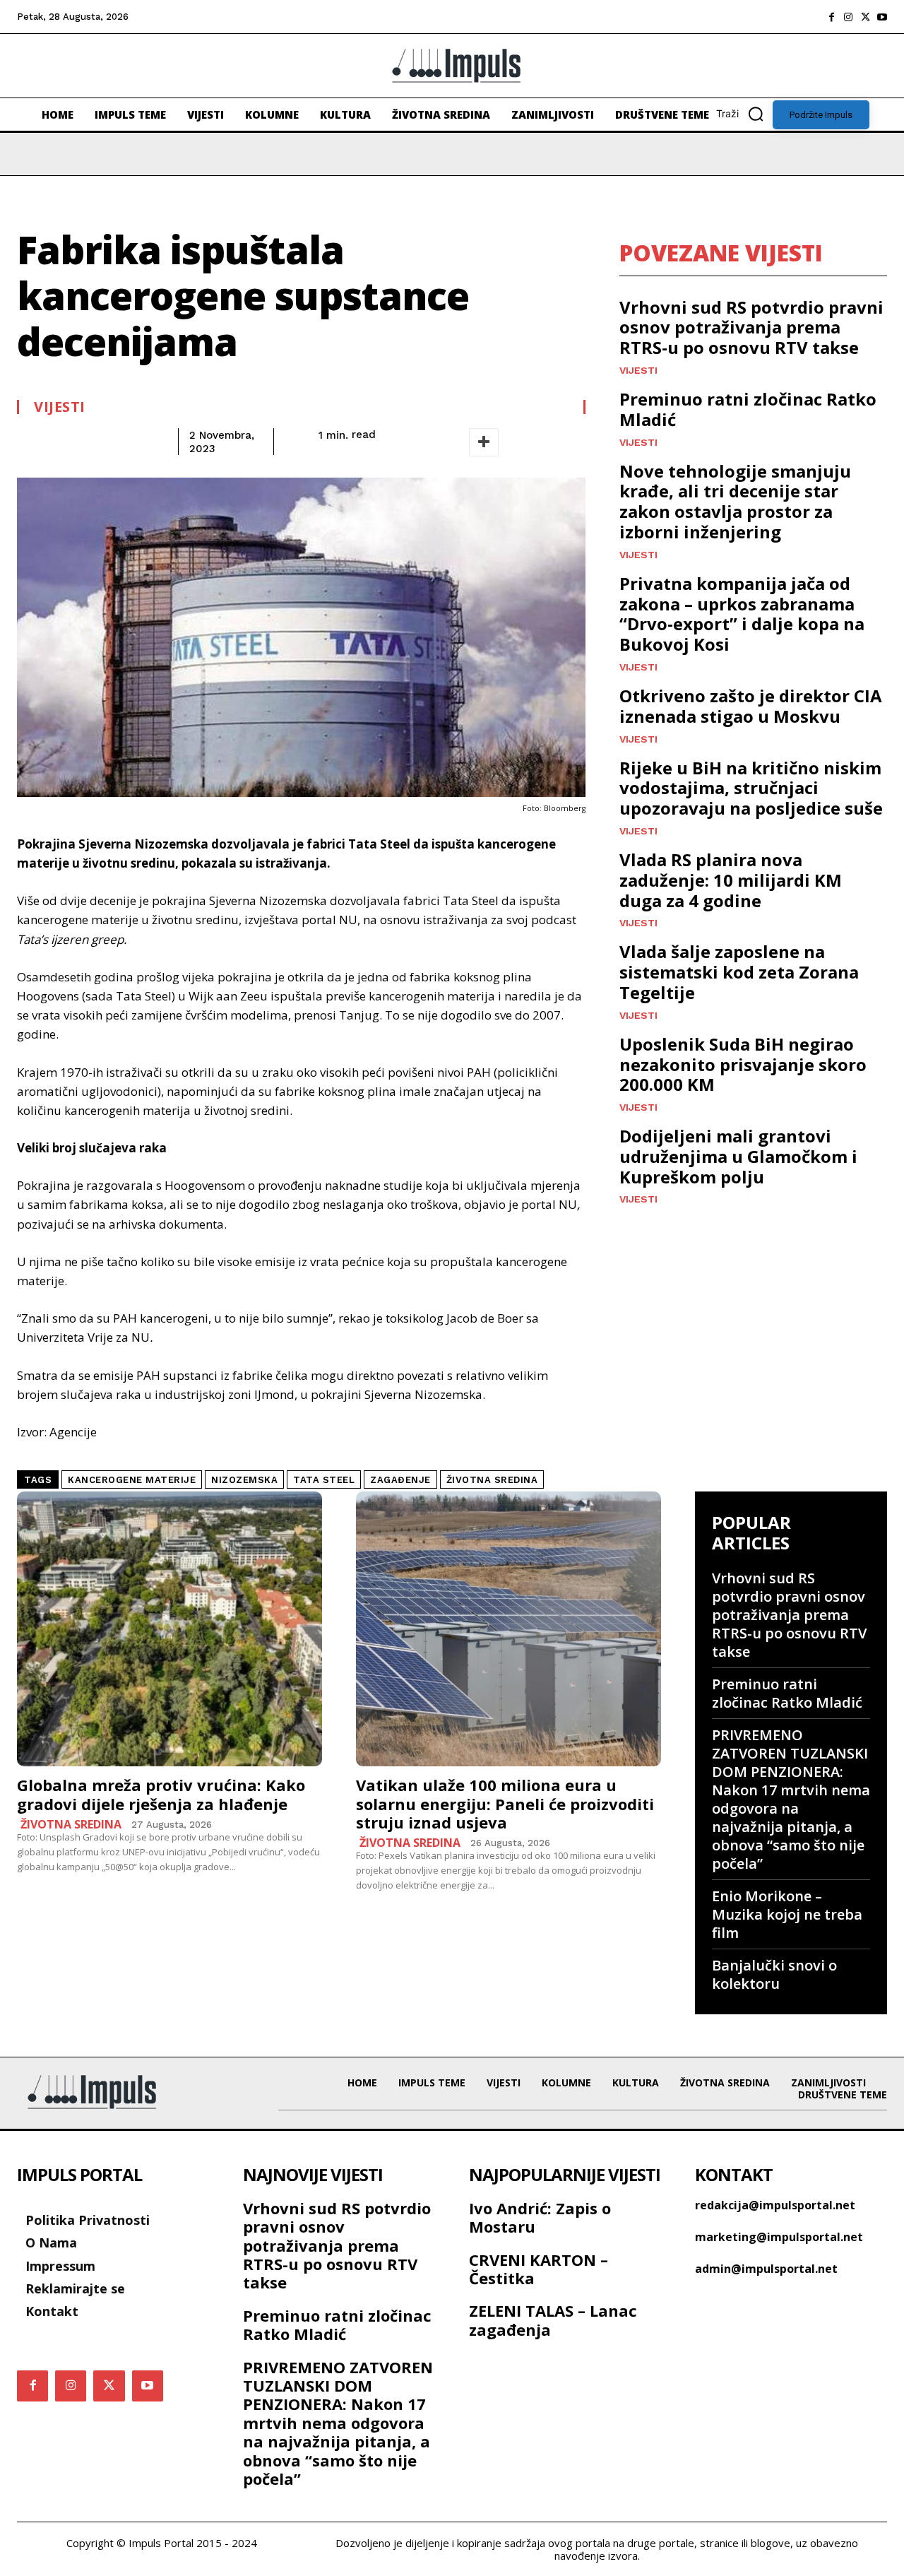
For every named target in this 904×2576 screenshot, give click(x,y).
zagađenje (400, 1480)
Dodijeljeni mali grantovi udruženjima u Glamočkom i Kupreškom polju (738, 1156)
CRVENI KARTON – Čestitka (539, 2269)
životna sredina (492, 1480)
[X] (865, 17)
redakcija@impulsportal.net (775, 2205)
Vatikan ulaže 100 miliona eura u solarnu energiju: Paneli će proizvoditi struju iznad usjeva (505, 1803)
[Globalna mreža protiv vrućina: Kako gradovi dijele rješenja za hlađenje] (169, 1629)
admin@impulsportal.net (766, 2269)
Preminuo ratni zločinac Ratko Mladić (748, 409)
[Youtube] (882, 17)
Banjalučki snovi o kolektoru (774, 1974)
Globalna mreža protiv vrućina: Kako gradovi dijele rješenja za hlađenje (161, 1794)
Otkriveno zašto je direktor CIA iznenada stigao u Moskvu (751, 706)
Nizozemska (244, 1480)
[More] (484, 442)
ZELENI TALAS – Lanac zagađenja (553, 2320)
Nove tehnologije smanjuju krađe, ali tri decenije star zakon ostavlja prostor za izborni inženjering (735, 501)
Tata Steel (324, 1480)
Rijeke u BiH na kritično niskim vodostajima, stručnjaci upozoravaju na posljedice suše (751, 788)
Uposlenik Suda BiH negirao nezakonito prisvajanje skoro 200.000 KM (743, 1064)
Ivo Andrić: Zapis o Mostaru (540, 2217)
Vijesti (60, 407)
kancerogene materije (132, 1480)
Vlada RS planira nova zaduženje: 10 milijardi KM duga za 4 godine (731, 880)
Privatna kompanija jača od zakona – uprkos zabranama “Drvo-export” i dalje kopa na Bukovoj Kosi (742, 614)
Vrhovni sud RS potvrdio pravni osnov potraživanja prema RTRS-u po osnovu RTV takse (751, 327)
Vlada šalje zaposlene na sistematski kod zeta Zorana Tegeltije (739, 972)
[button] (744, 114)
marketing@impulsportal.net (779, 2237)
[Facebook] (831, 17)
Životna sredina (71, 1824)
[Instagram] (848, 17)
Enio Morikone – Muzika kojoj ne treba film (787, 1914)
